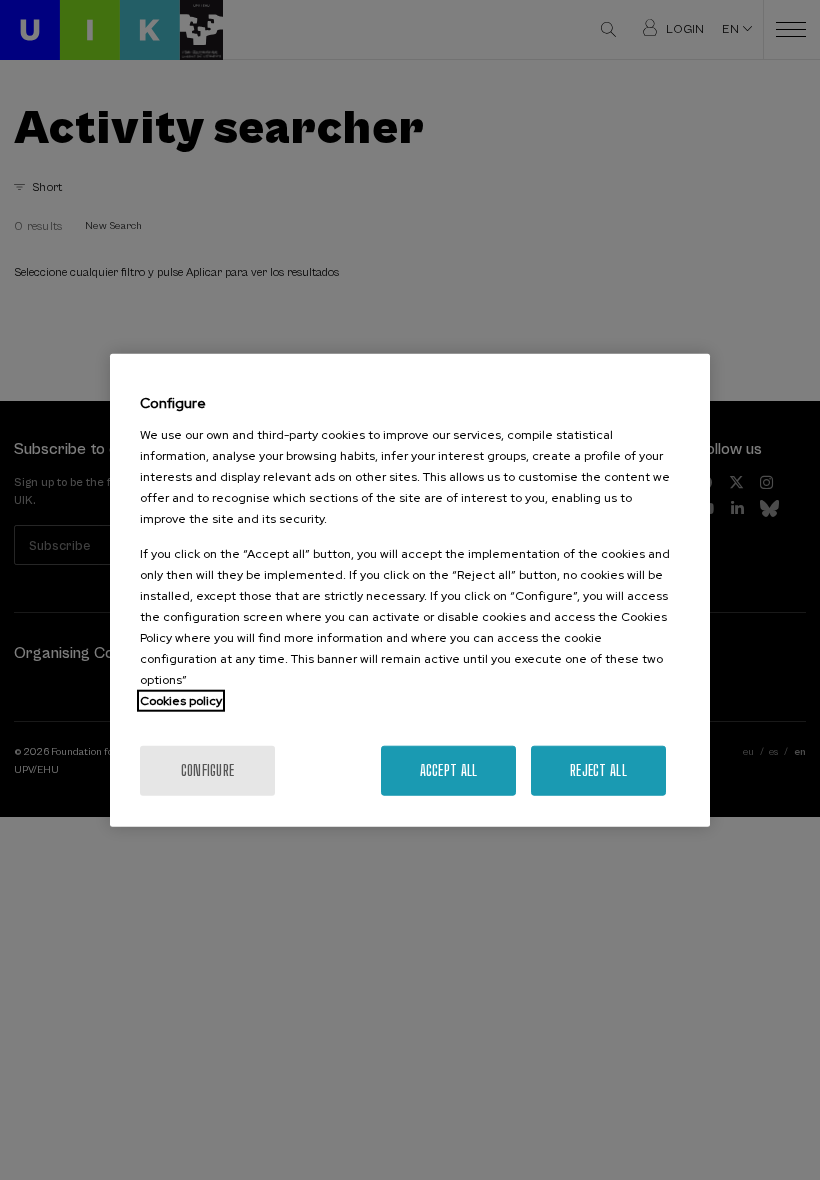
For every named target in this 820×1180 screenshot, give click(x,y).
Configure (208, 769)
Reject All (598, 769)
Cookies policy (181, 700)
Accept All (449, 769)
